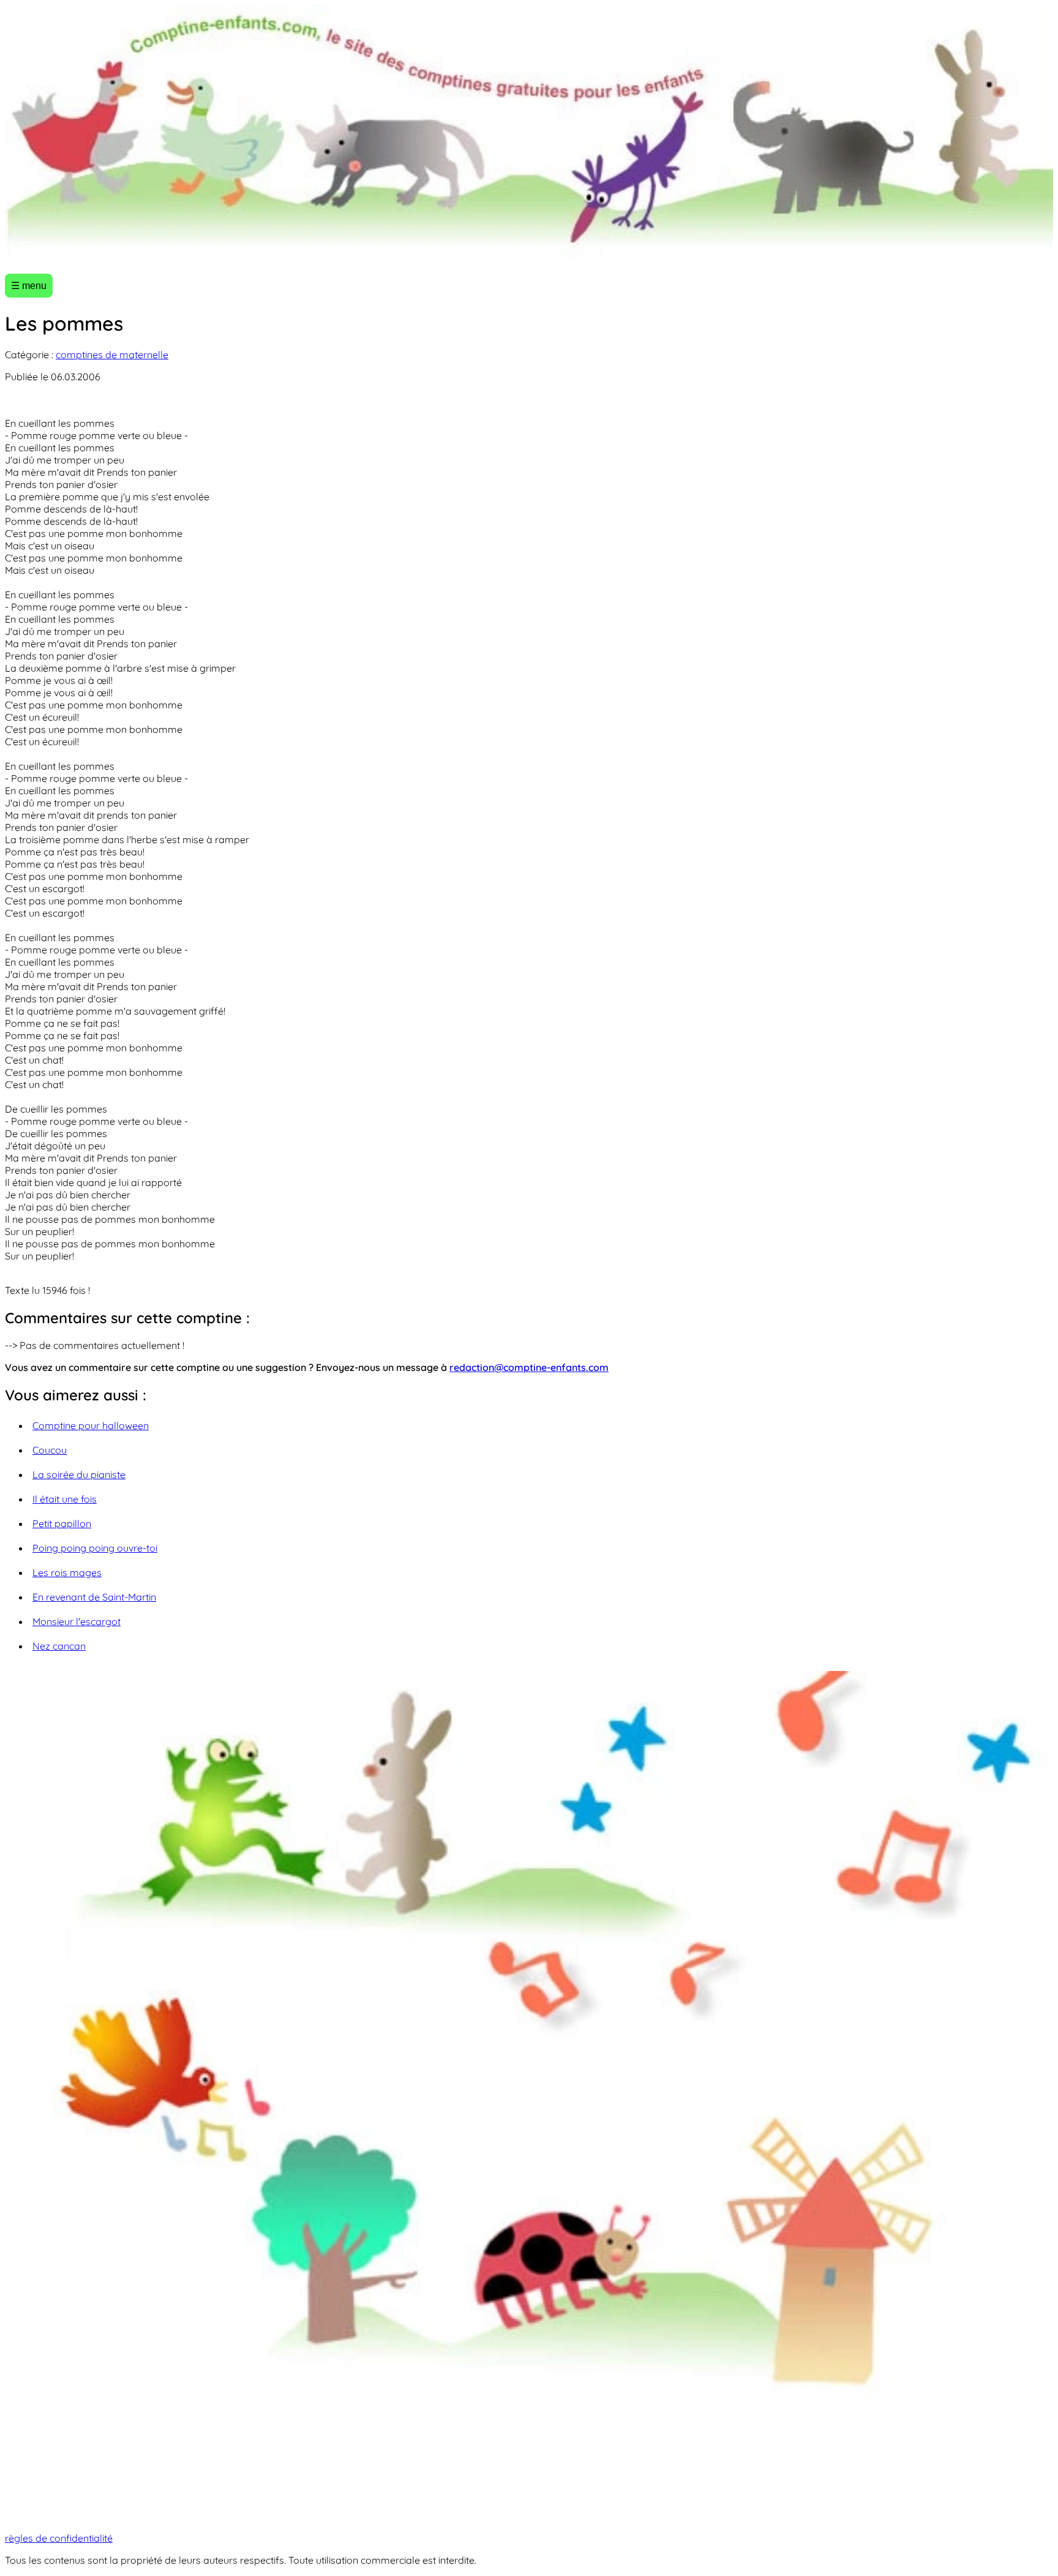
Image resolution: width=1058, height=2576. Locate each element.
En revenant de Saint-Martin (94, 1597)
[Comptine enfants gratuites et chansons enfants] (529, 134)
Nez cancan (59, 1646)
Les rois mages (67, 1572)
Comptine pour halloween (91, 1425)
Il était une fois (65, 1499)
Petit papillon (62, 1523)
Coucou (50, 1450)
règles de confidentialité (59, 2538)
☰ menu (29, 286)
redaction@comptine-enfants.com (529, 1367)
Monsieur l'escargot (77, 1621)
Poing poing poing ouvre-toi (95, 1548)
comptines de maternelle (112, 355)
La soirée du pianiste (79, 1474)
